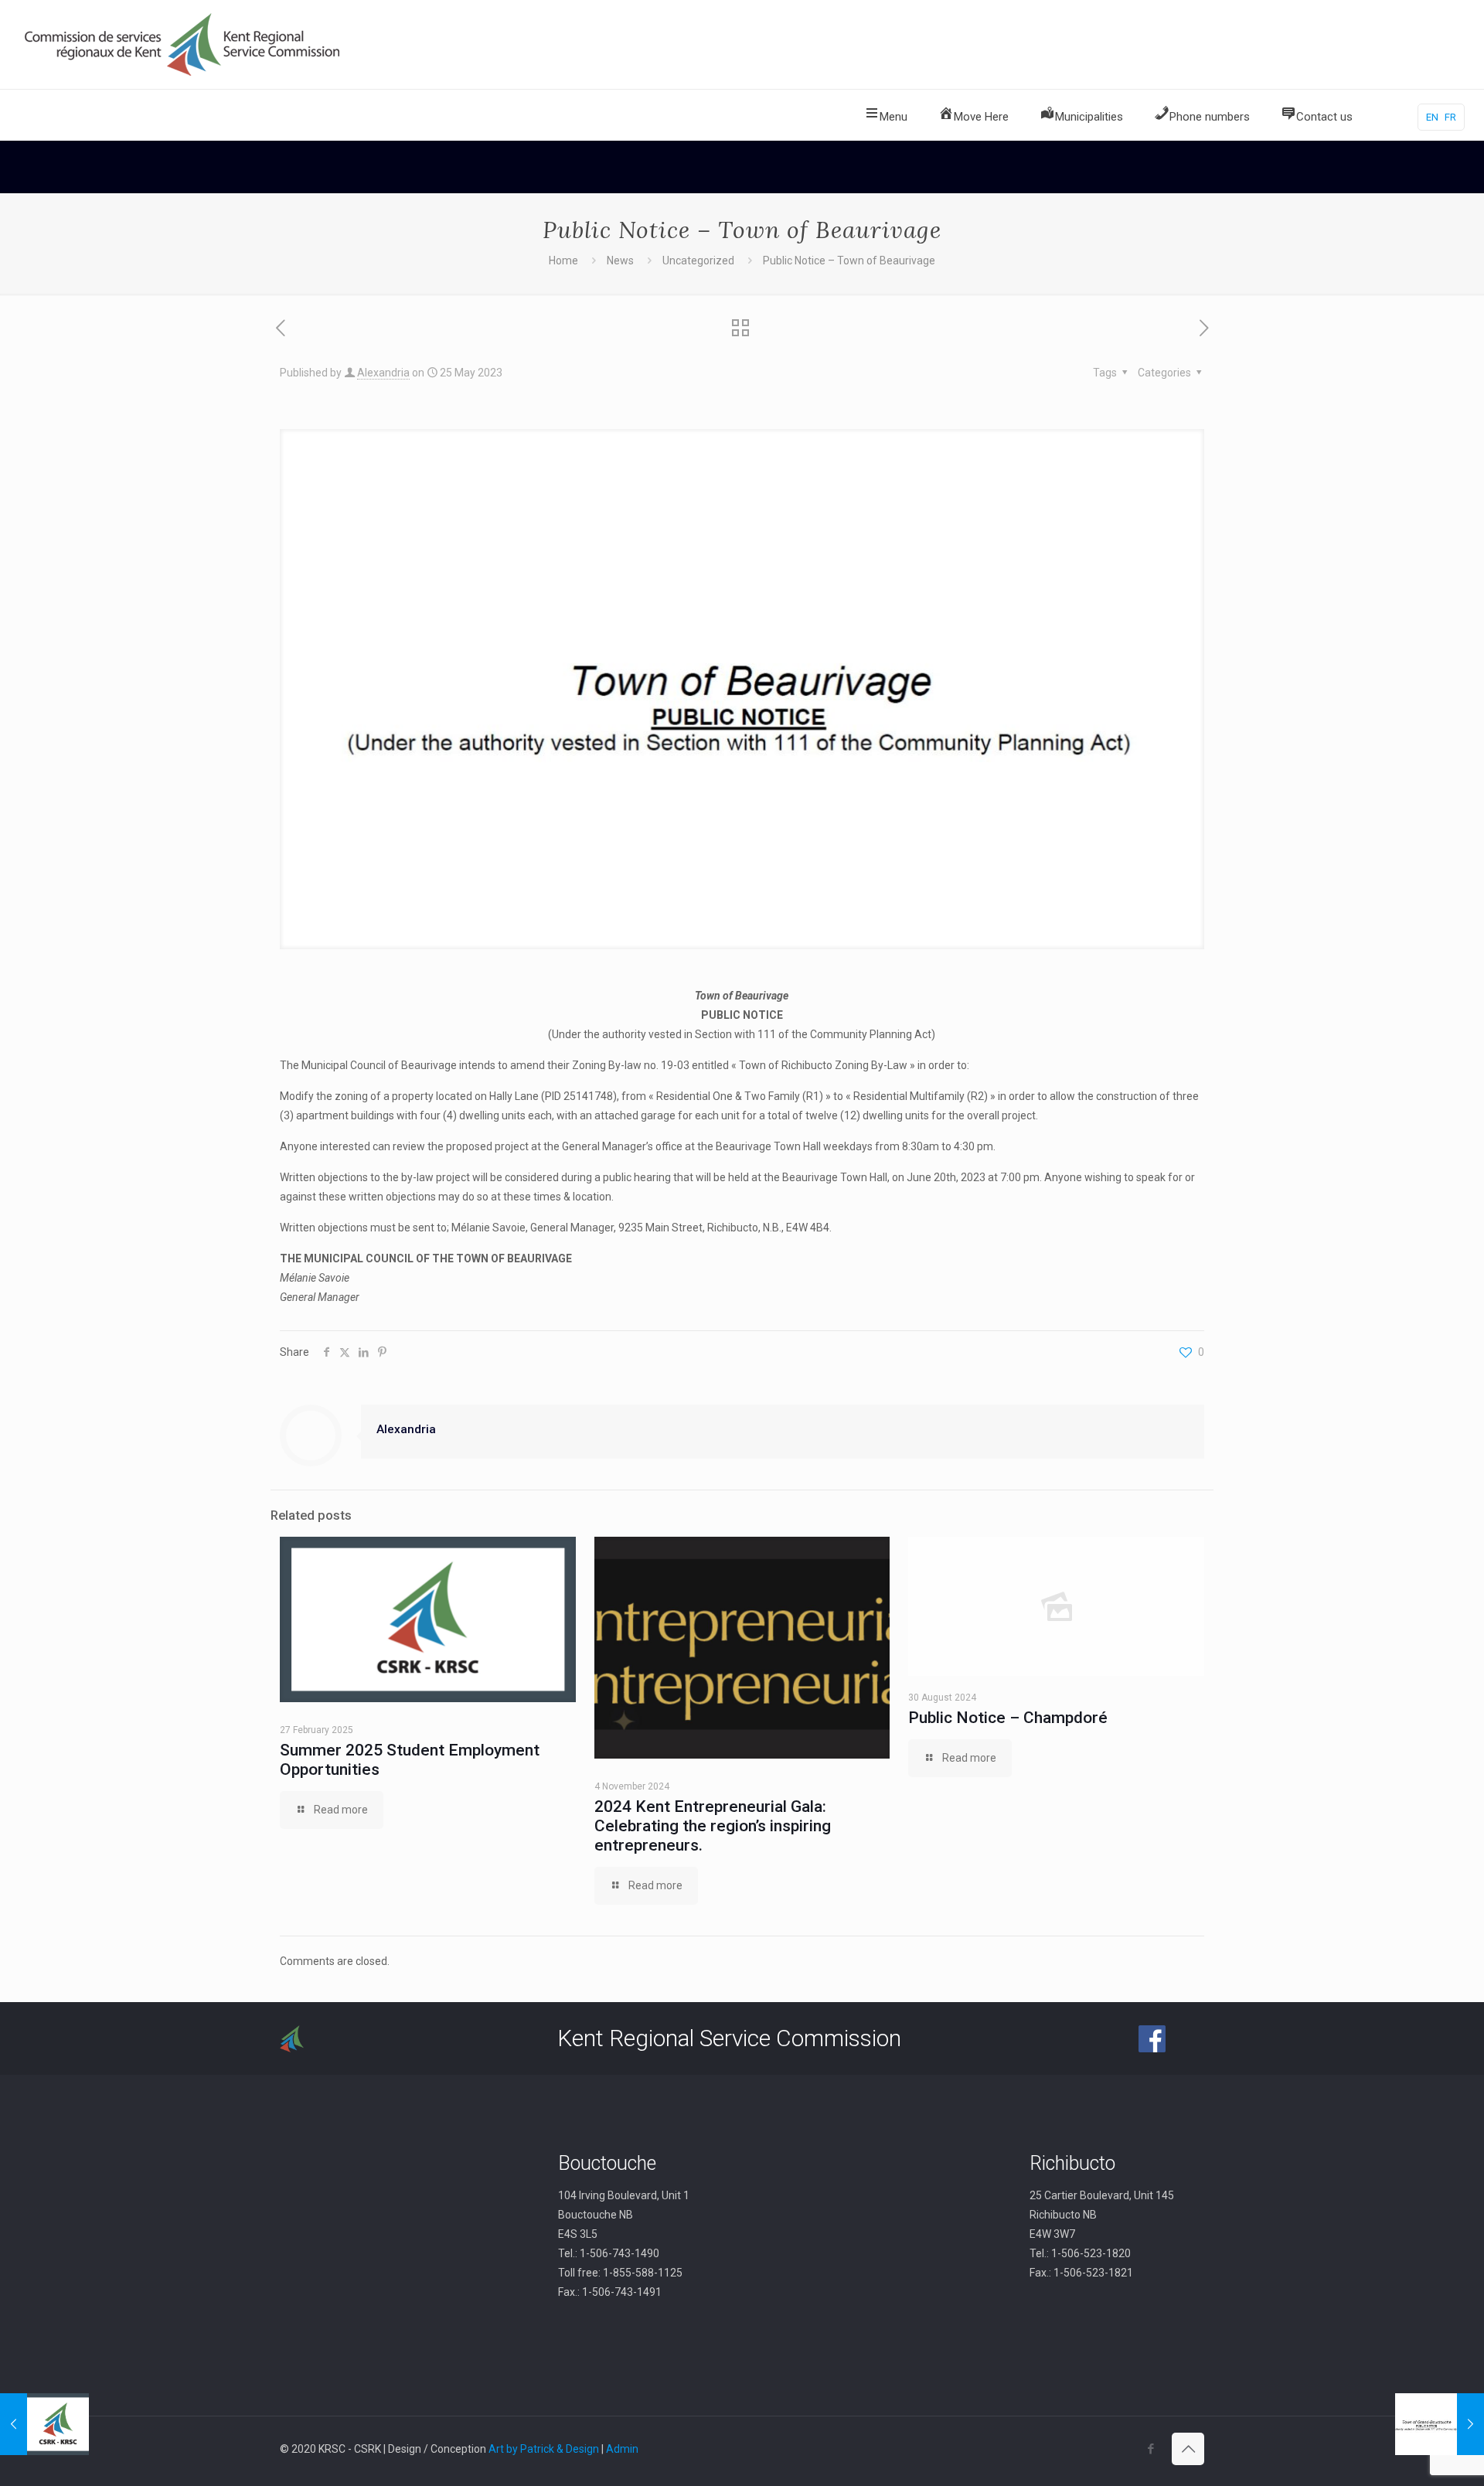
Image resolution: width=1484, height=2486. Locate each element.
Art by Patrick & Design (544, 2449)
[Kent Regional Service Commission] (184, 44)
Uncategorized (698, 261)
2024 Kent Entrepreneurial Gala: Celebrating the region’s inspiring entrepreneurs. (713, 1826)
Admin (622, 2449)
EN (1432, 117)
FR (1450, 117)
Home (563, 261)
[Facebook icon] (1150, 2449)
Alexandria (383, 373)
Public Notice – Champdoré (1008, 1718)
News (620, 261)
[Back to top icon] (1188, 2449)
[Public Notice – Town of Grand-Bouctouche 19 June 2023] (1440, 2424)
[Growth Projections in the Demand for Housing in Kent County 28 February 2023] (44, 2424)
